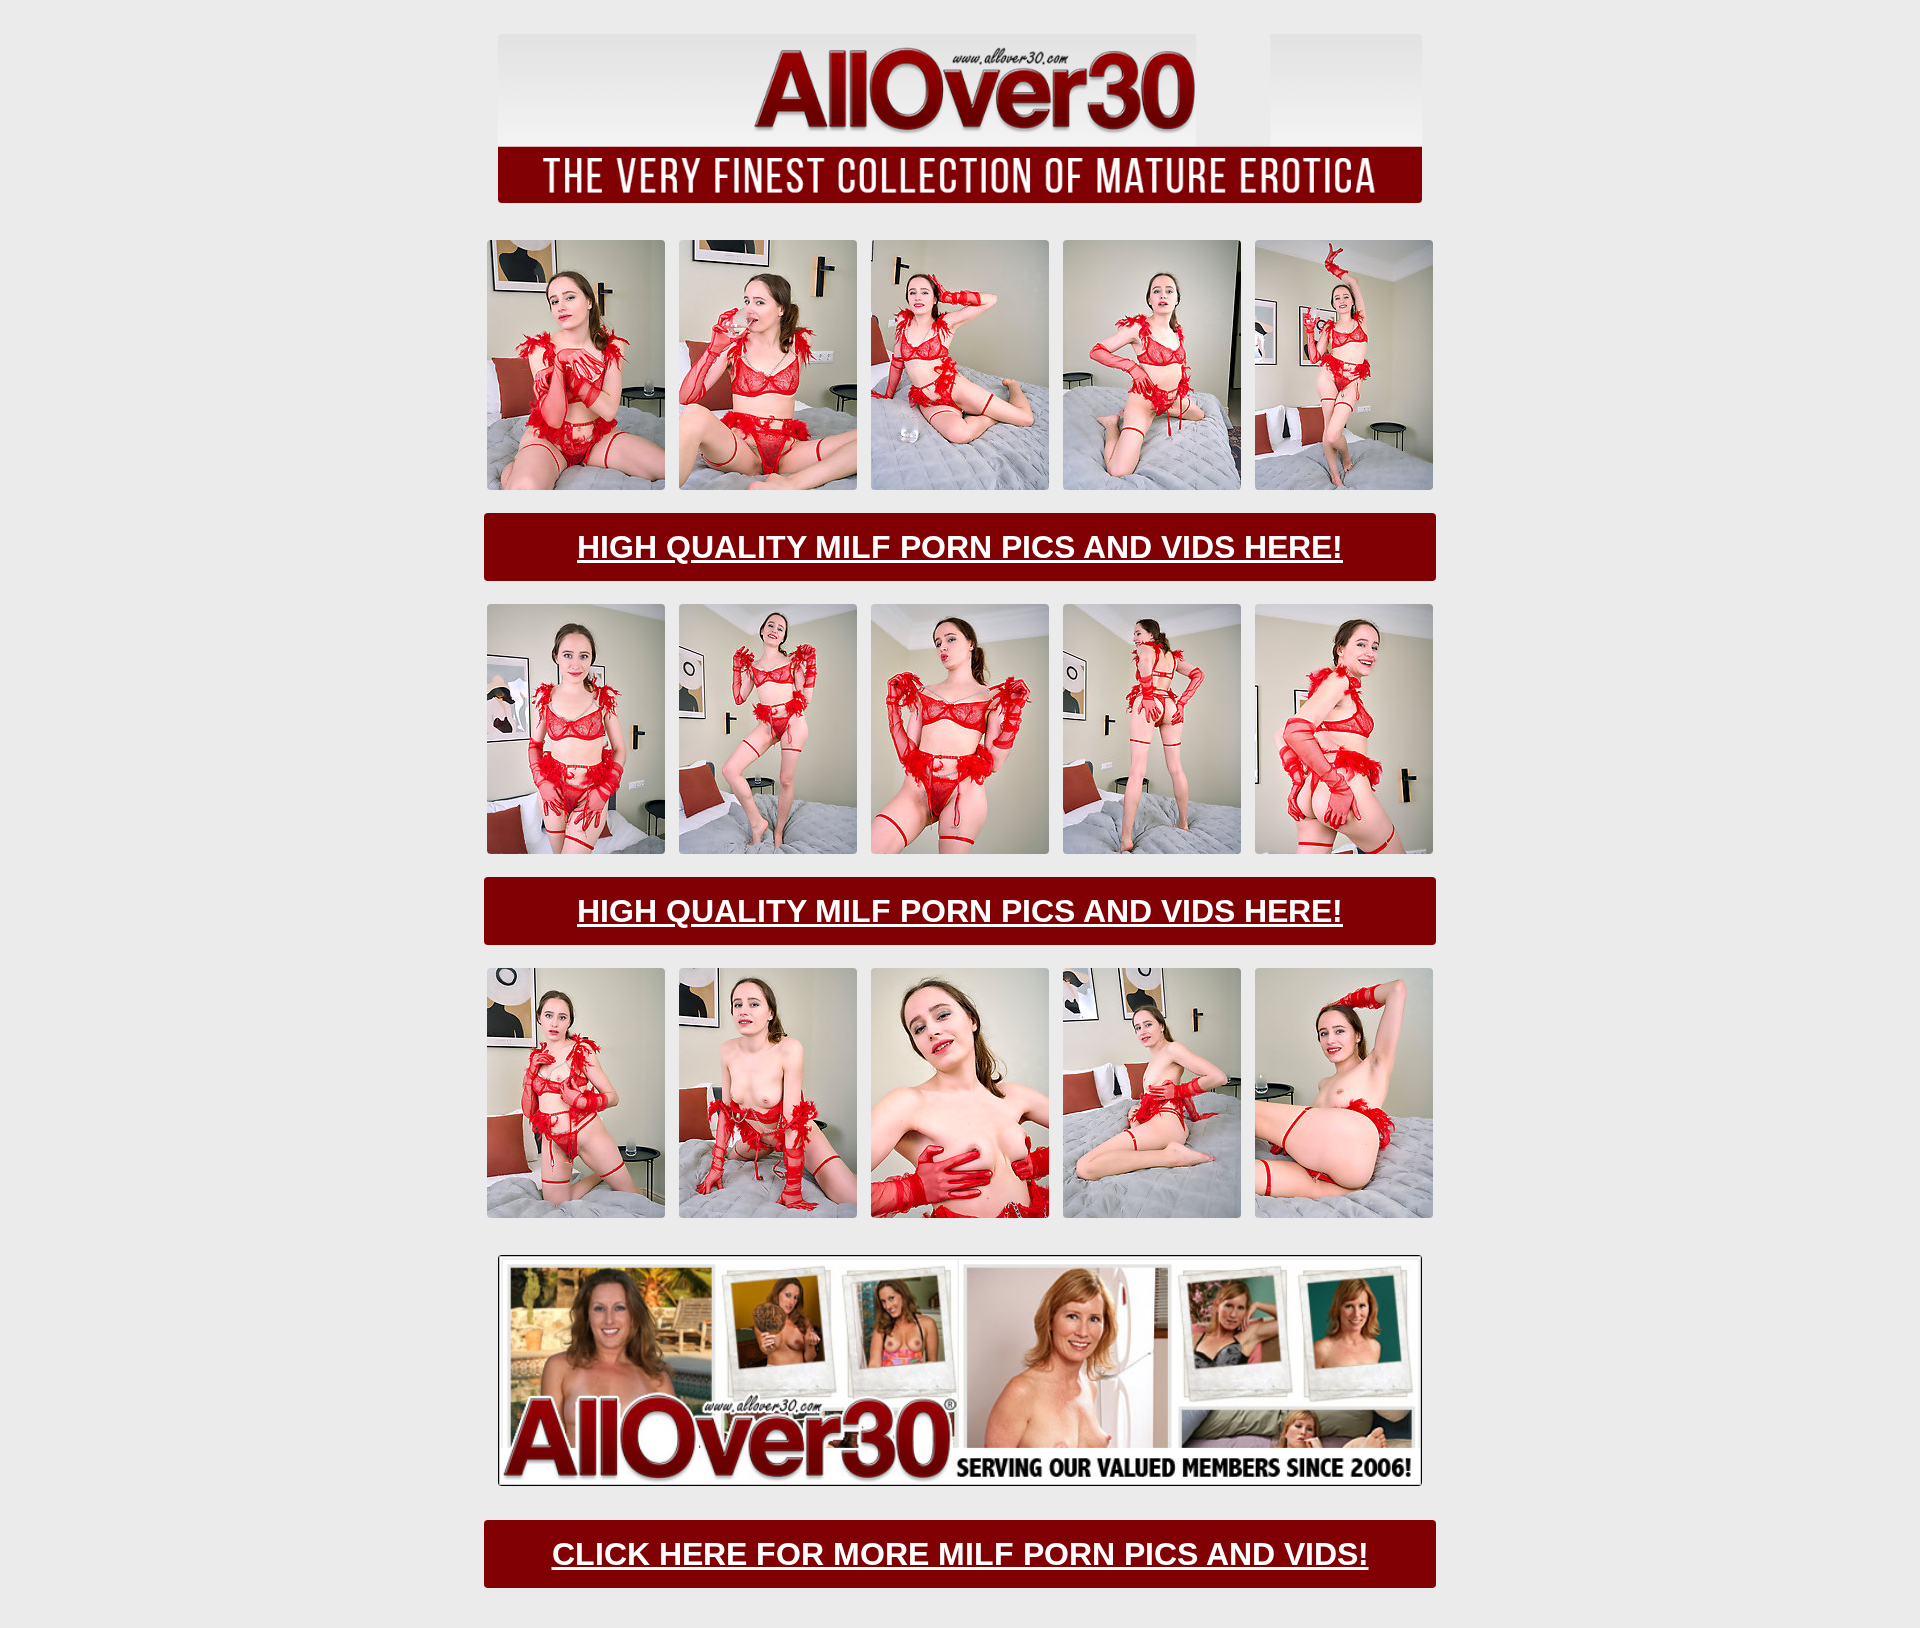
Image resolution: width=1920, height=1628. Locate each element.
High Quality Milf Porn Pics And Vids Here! (960, 547)
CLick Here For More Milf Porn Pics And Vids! (960, 1554)
